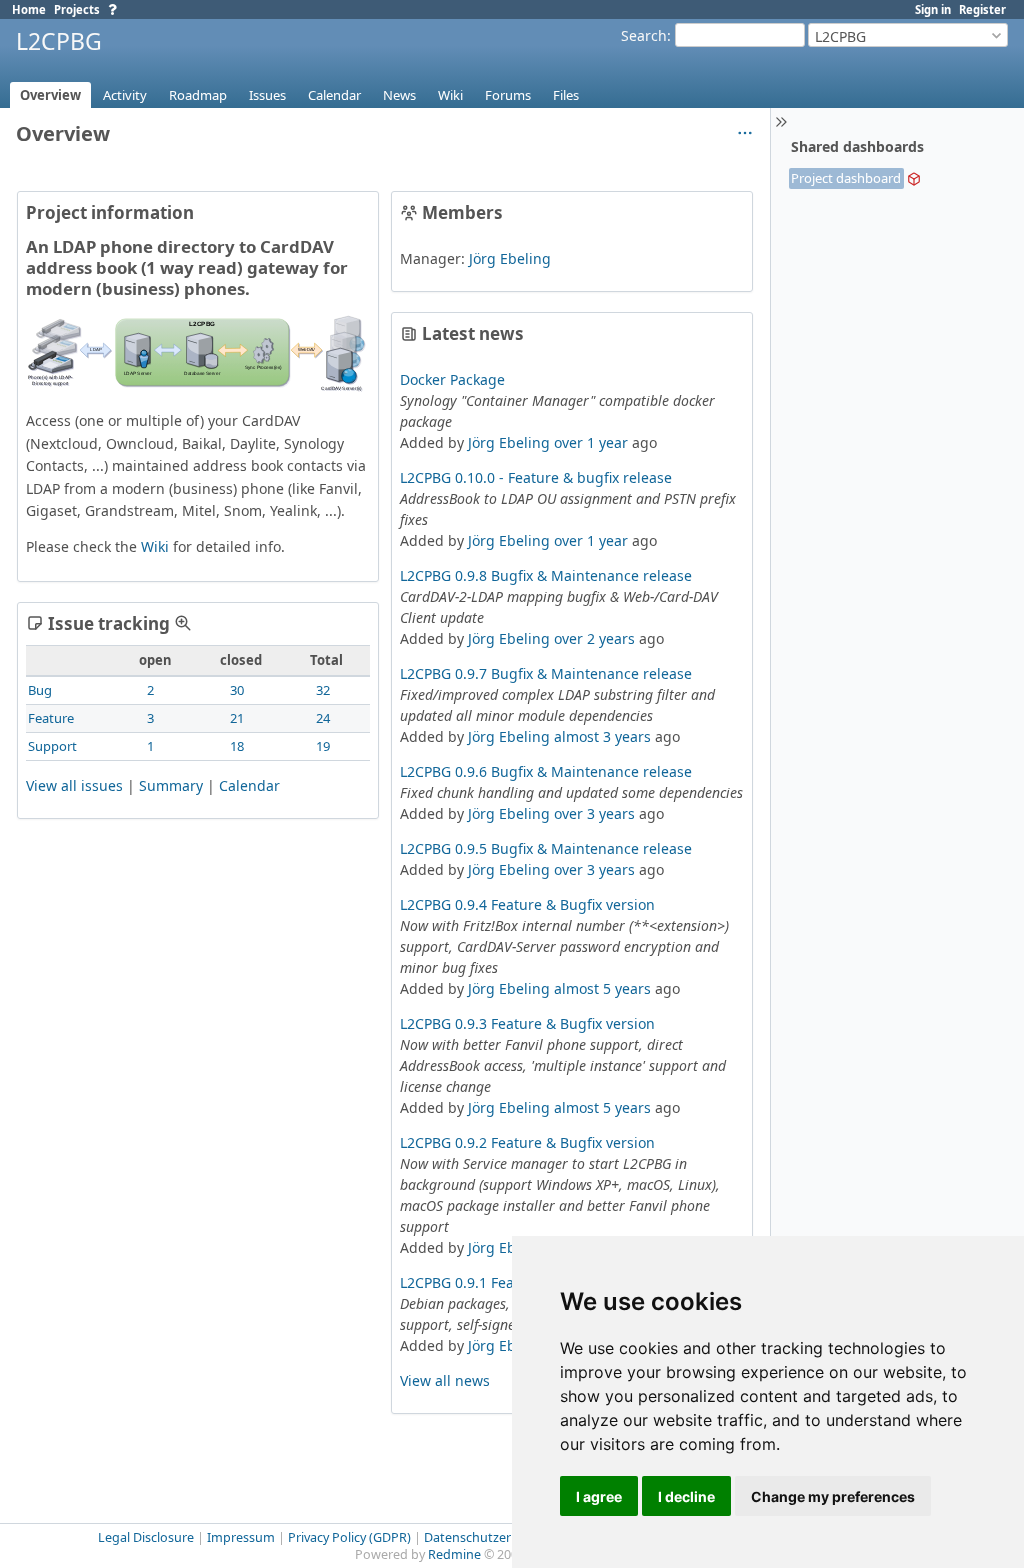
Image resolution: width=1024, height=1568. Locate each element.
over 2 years (594, 638)
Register (982, 9)
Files (566, 95)
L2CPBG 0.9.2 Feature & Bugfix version (527, 1142)
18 (237, 746)
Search (644, 35)
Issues (267, 95)
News (399, 95)
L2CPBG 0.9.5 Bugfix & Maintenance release (546, 848)
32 (323, 690)
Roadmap (198, 95)
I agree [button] (599, 1496)
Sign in (933, 9)
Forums (508, 95)
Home (29, 9)
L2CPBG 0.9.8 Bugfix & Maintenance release (546, 575)
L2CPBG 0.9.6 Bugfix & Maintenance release (546, 771)
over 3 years (594, 813)
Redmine (454, 1554)
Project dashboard (846, 178)
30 (237, 690)
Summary (171, 785)
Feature (51, 718)
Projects (77, 9)
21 (237, 718)
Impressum (241, 1537)
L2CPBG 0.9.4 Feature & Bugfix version (527, 904)
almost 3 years (602, 736)
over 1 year (591, 442)
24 (323, 718)
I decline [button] (686, 1496)
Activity (125, 95)
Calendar (334, 95)
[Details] (183, 623)
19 (323, 746)
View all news (445, 1380)
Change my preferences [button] (833, 1496)
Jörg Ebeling (510, 258)
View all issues (74, 785)
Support (52, 746)
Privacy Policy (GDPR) (349, 1537)
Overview (50, 95)
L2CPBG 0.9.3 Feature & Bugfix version (527, 1023)
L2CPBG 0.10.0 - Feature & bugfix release (536, 477)
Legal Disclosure (146, 1537)
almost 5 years (602, 988)
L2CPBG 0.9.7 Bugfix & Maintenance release (546, 673)
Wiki (450, 95)
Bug (40, 690)
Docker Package (452, 379)
